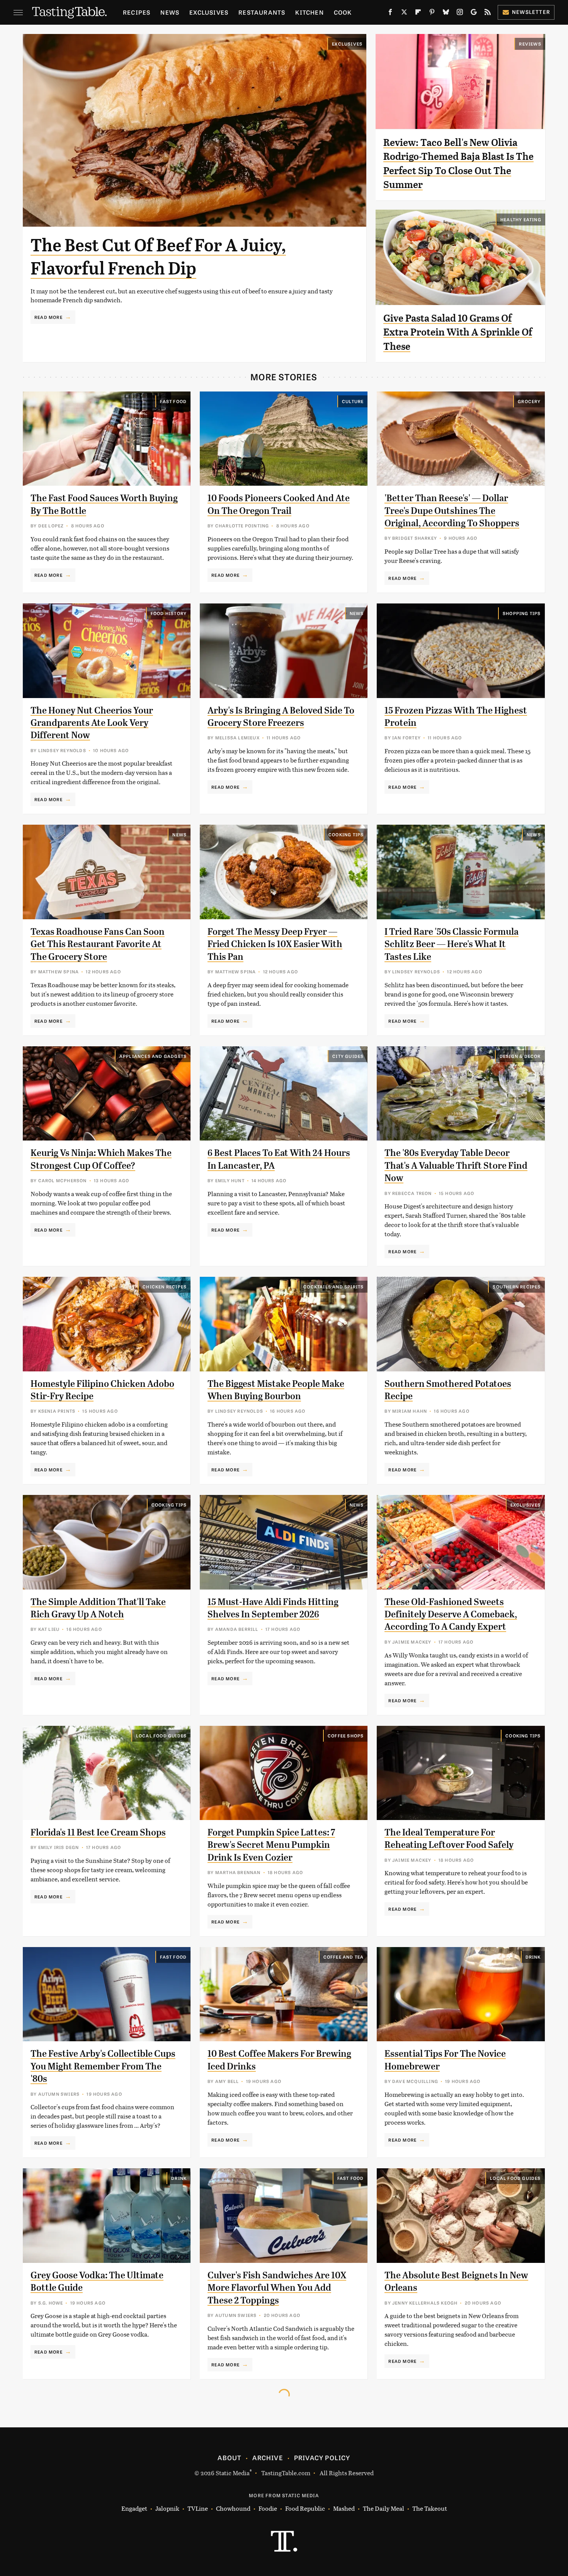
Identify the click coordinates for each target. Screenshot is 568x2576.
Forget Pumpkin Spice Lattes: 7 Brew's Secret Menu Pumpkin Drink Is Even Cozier (271, 1845)
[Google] (474, 14)
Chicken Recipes (165, 1286)
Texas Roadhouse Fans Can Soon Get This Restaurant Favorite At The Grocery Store (98, 944)
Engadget (134, 2508)
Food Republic (305, 2508)
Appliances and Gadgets (153, 1056)
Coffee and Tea (344, 1957)
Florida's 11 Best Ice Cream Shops (98, 1832)
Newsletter (531, 12)
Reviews (530, 44)
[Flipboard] (418, 14)
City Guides (348, 1056)
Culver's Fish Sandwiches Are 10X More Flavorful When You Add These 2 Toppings (277, 2288)
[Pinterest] (432, 14)
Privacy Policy (322, 2457)
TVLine (198, 2508)
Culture (353, 401)
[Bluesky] (446, 14)
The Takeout (430, 2508)
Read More (48, 317)
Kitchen (309, 12)
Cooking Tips (346, 834)
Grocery (529, 401)
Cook (343, 12)
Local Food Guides (161, 1735)
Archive (267, 2457)
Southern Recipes (517, 1286)
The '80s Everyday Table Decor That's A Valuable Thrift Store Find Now (456, 1165)
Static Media (233, 2473)
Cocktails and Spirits (333, 1286)
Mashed (344, 2508)
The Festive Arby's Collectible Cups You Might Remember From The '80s (103, 2066)
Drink (533, 1957)
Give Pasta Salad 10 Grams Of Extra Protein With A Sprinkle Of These (458, 332)
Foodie (268, 2508)
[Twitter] (404, 14)
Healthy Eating (521, 219)
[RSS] (488, 14)
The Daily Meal (383, 2508)
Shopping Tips (522, 613)
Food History (169, 613)
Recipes (137, 12)
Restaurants (262, 12)
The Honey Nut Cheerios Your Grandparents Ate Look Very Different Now (92, 723)
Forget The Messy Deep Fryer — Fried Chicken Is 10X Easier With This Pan (275, 944)
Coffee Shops (346, 1735)
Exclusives (209, 12)
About (229, 2457)
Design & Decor (520, 1056)
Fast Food (173, 401)
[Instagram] (460, 14)
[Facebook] (390, 14)
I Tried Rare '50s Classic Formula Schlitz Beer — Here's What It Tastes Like (452, 944)
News (170, 12)
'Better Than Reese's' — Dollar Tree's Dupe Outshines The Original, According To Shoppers (452, 511)
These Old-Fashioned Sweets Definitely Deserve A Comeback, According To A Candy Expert (451, 1614)
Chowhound (233, 2508)
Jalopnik (167, 2508)
